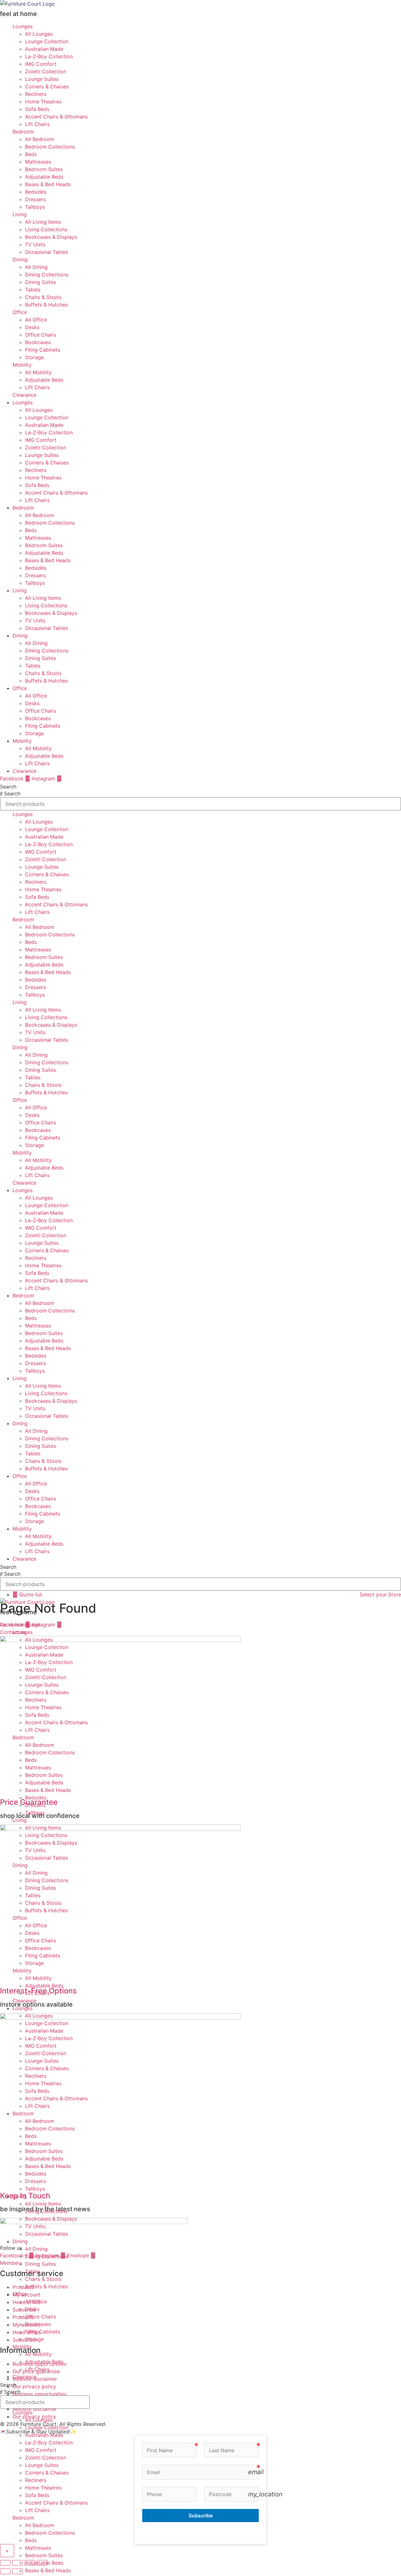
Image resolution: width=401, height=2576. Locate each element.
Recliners (36, 94)
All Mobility (38, 372)
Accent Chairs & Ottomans (56, 117)
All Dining (36, 267)
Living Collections (46, 229)
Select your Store (380, 1594)
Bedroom (23, 132)
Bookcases (38, 342)
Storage (34, 357)
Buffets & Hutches (46, 305)
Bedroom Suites (44, 169)
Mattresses (38, 162)
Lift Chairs (37, 124)
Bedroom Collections (50, 147)
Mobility (22, 365)
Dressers (35, 199)
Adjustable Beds (44, 177)
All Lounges (39, 34)
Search (8, 787)
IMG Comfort (41, 64)
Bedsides (36, 192)
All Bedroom (40, 139)
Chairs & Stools (43, 297)
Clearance (24, 395)
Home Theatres (43, 102)
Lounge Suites (42, 79)
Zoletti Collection (46, 71)
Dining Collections (47, 275)
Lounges (23, 26)
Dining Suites (41, 282)
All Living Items (43, 222)
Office (20, 312)
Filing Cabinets (43, 350)
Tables (33, 290)
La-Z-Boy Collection (49, 56)
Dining (20, 259)
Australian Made (44, 49)
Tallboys (35, 207)
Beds (31, 154)
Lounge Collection (47, 41)
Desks (32, 327)
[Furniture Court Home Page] (27, 4)
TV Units (35, 244)
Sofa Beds (37, 109)
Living (20, 214)
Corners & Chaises (47, 86)
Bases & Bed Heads (48, 184)
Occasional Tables (47, 252)
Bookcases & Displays (51, 237)
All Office (36, 320)
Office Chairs (41, 335)
